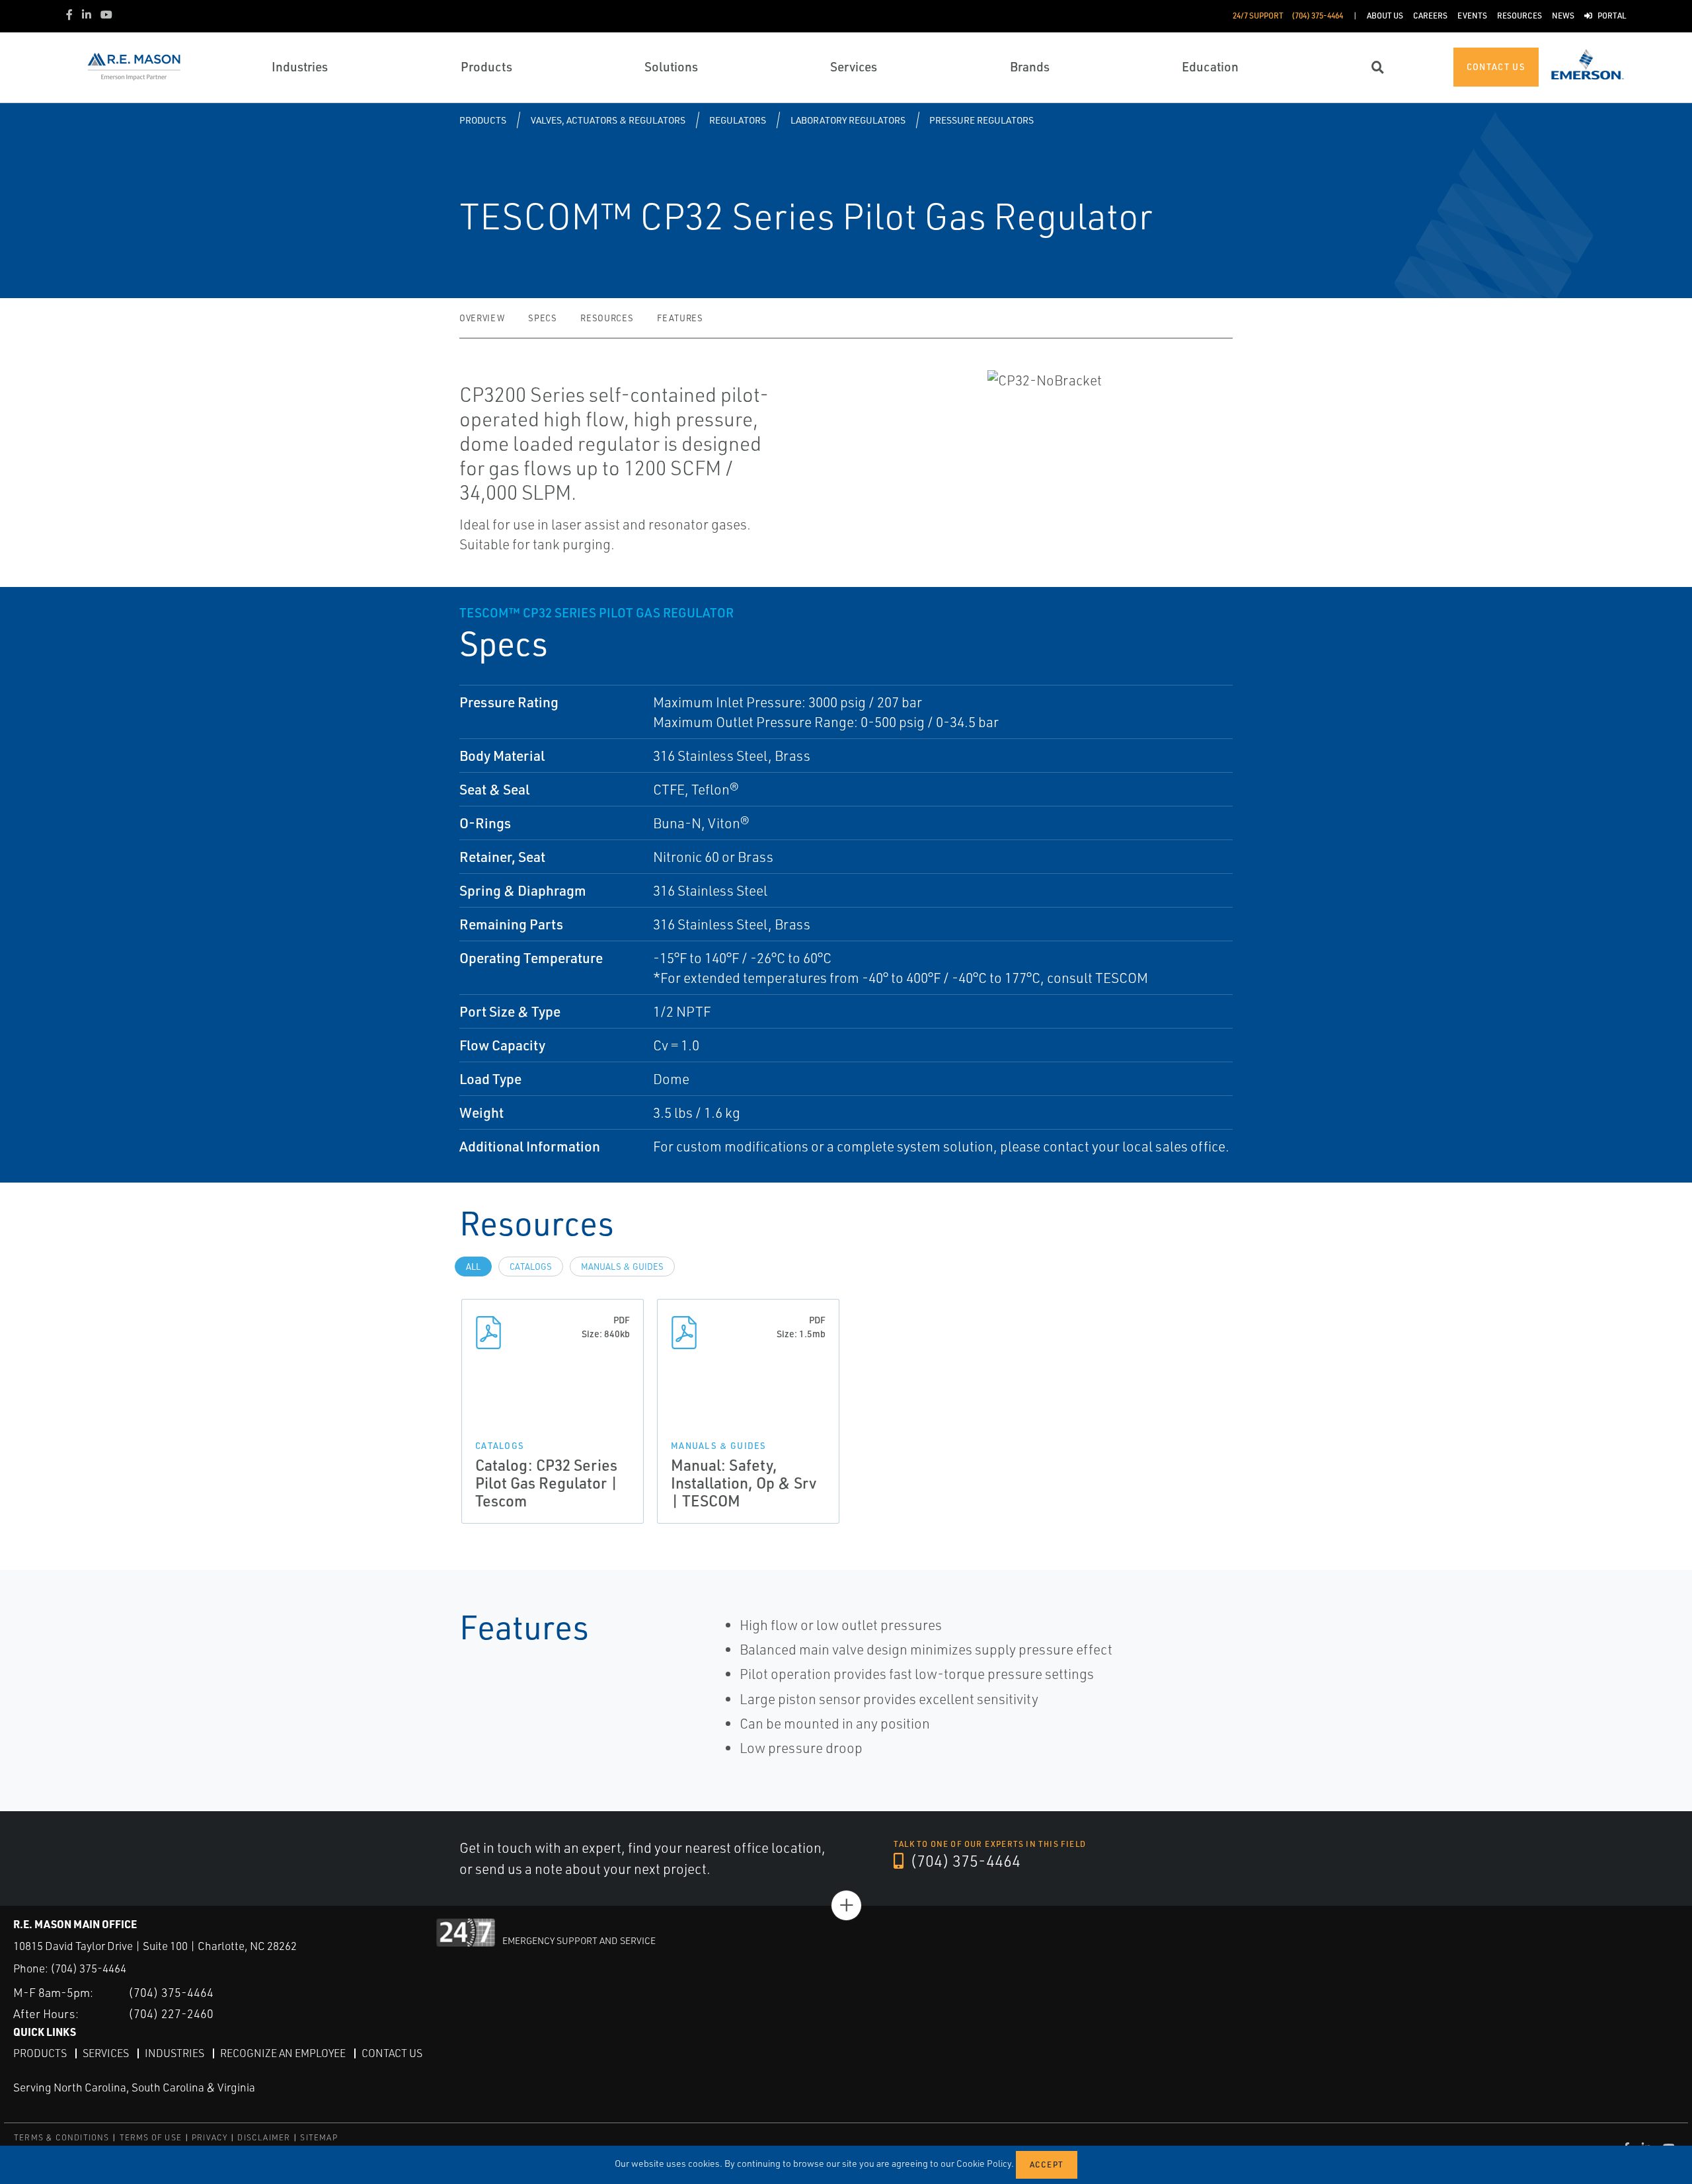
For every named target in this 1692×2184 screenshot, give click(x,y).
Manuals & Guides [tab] (622, 1267)
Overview (482, 318)
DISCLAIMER (264, 2137)
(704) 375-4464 (964, 1861)
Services (106, 2053)
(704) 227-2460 (171, 2013)
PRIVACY (210, 2137)
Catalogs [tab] (531, 1267)
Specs (542, 318)
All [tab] (473, 1267)
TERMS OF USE (151, 2137)
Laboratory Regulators (848, 120)
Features (680, 318)
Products (483, 120)
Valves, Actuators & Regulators (608, 120)
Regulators (738, 120)
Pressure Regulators (981, 120)
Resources (607, 318)
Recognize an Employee (283, 2053)
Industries (174, 2053)
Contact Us (392, 2053)
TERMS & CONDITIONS (62, 2137)
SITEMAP (319, 2137)
